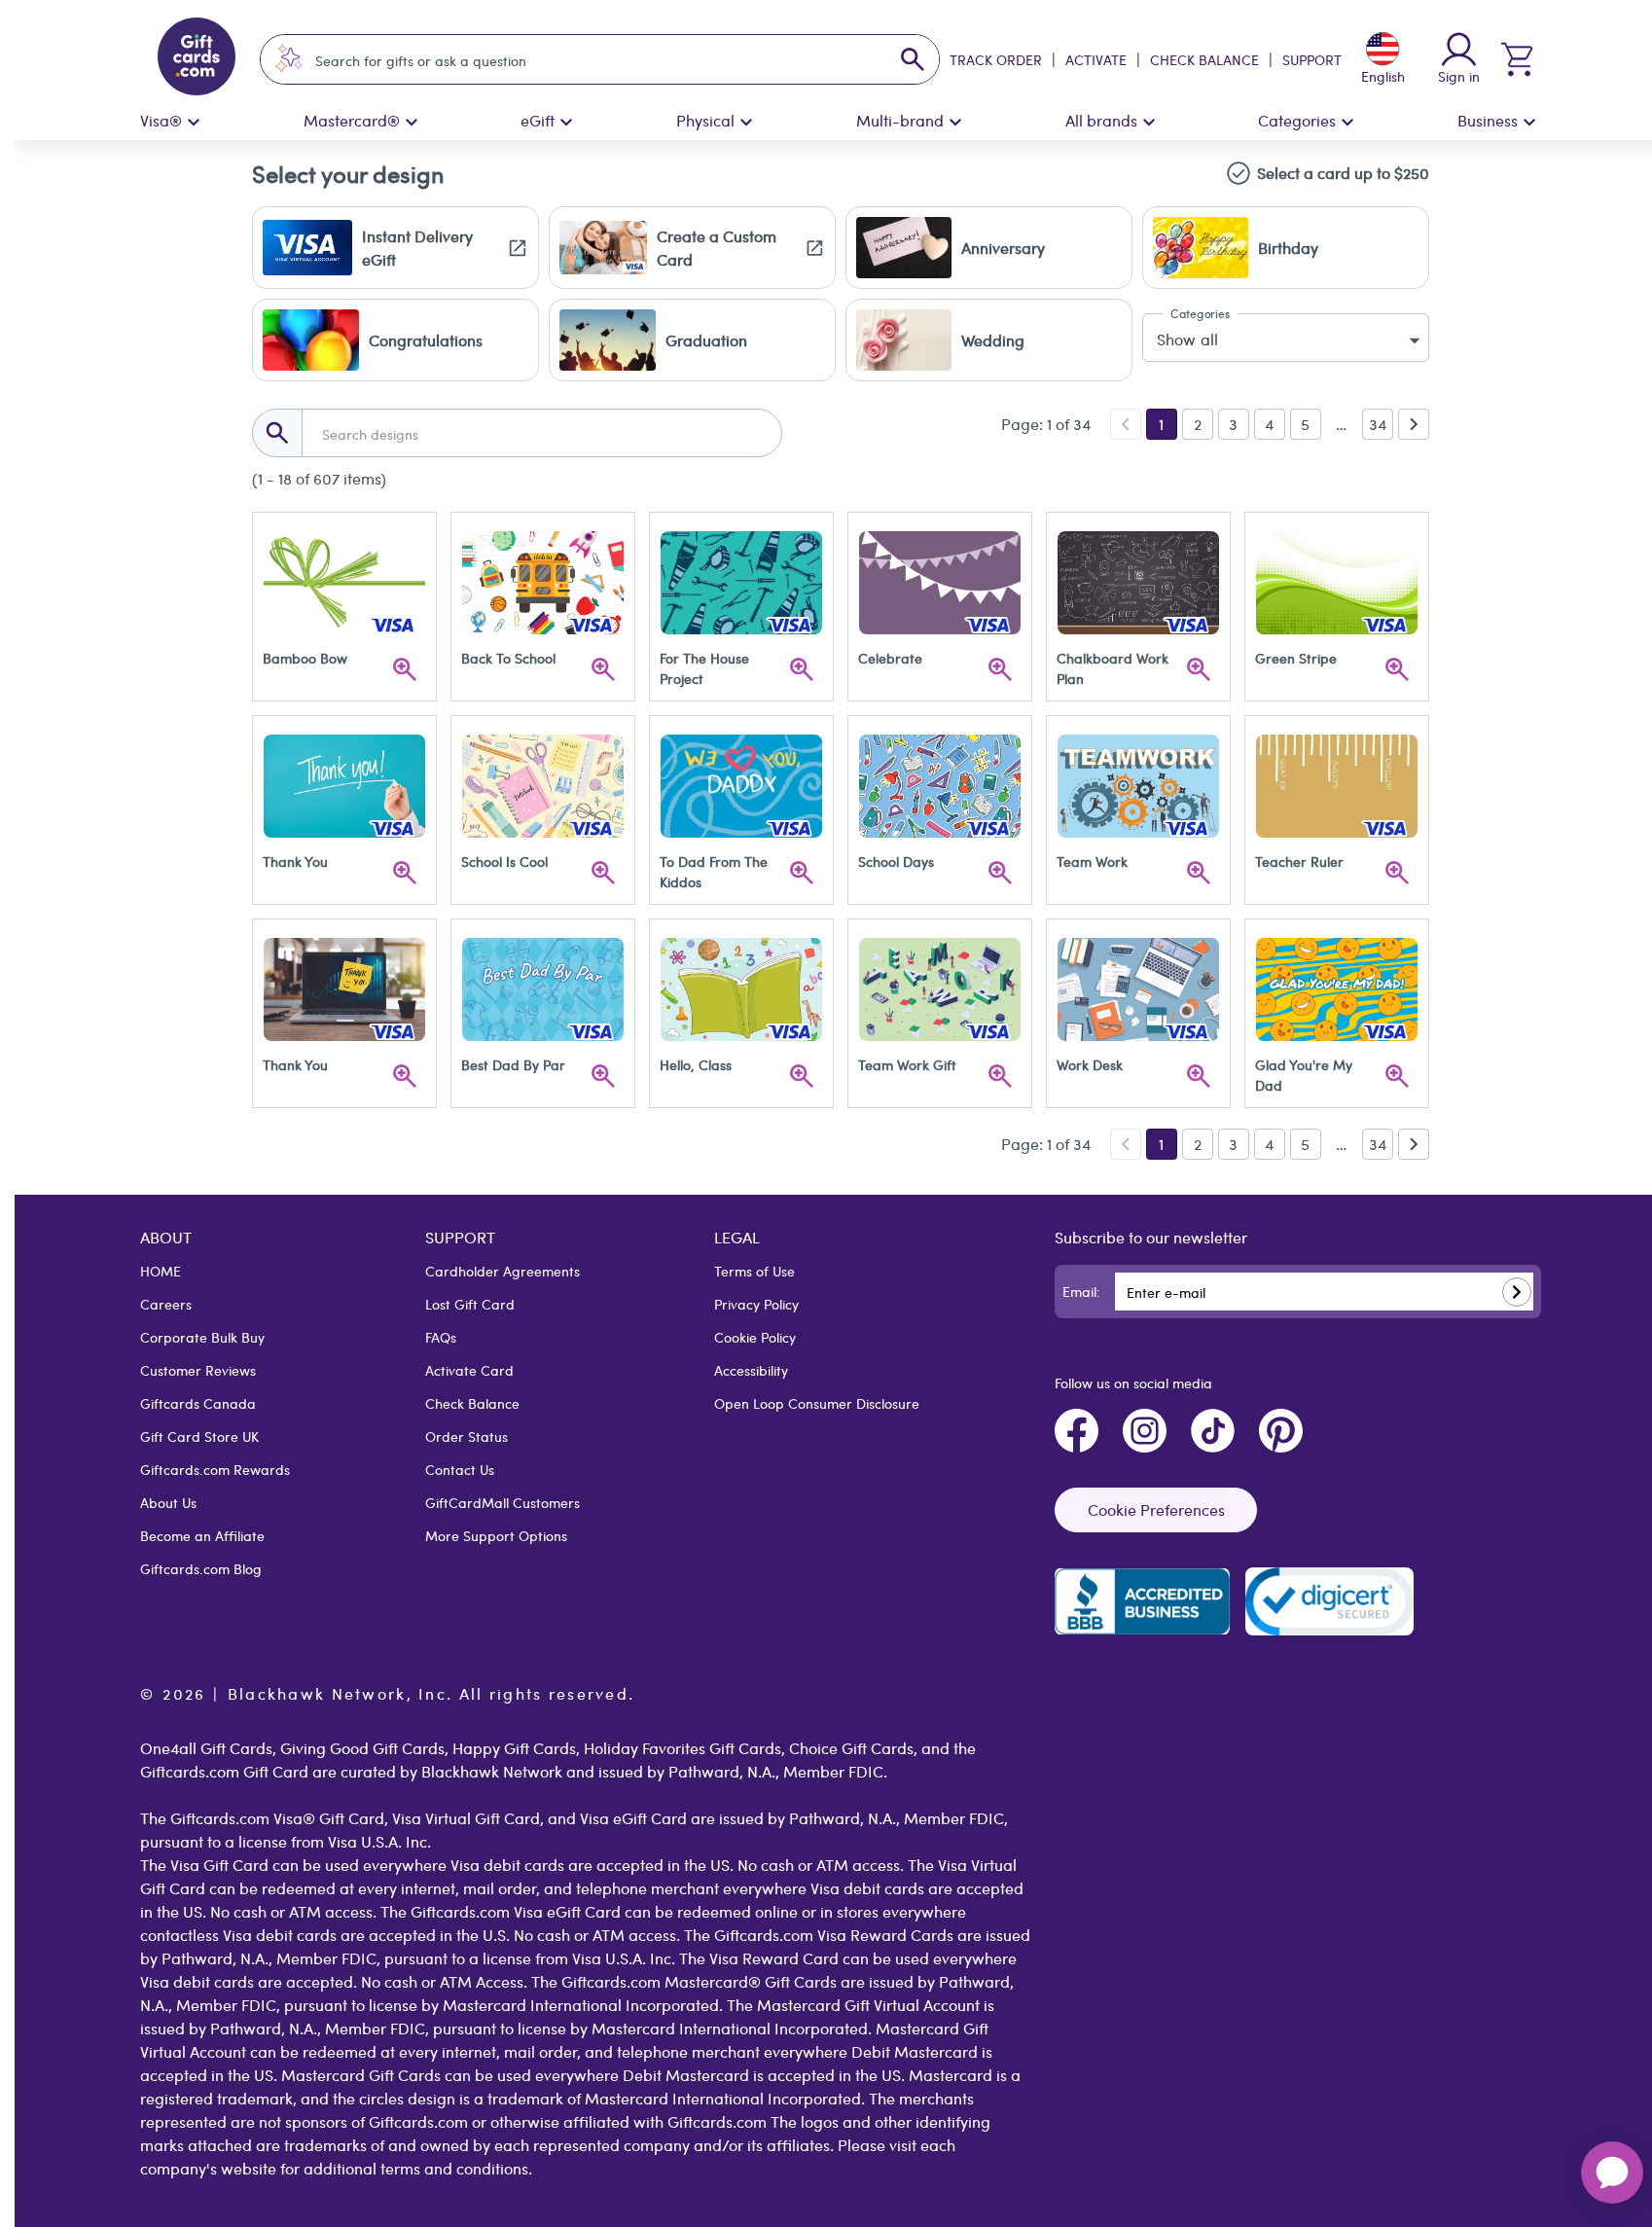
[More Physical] (746, 123)
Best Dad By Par (513, 1064)
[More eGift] (566, 123)
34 (1378, 424)
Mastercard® (352, 120)
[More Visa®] (194, 123)
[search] (913, 59)
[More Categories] (1347, 123)
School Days (896, 861)
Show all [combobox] (1187, 339)
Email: (1081, 1291)
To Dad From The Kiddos (716, 871)
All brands (1101, 120)
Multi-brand (900, 120)
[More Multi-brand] (955, 123)
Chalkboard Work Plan (1114, 668)
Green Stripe (1296, 658)
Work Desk (1090, 1064)
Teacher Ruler (1299, 861)
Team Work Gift (907, 1064)
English (1383, 76)
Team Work (1092, 861)
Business (1488, 120)
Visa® (161, 120)
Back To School (508, 658)
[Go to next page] (1414, 424)
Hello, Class (696, 1064)
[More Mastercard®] (412, 123)
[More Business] (1529, 123)
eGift (538, 120)
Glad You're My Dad (1306, 1075)
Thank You (295, 861)
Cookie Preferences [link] (1156, 1509)
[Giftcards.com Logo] (196, 59)
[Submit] (1517, 1292)
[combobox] (582, 60)
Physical (705, 120)
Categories (1297, 120)
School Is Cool (504, 861)
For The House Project (706, 668)
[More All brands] (1149, 123)
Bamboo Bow (305, 658)
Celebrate (890, 658)
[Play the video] (405, 669)
